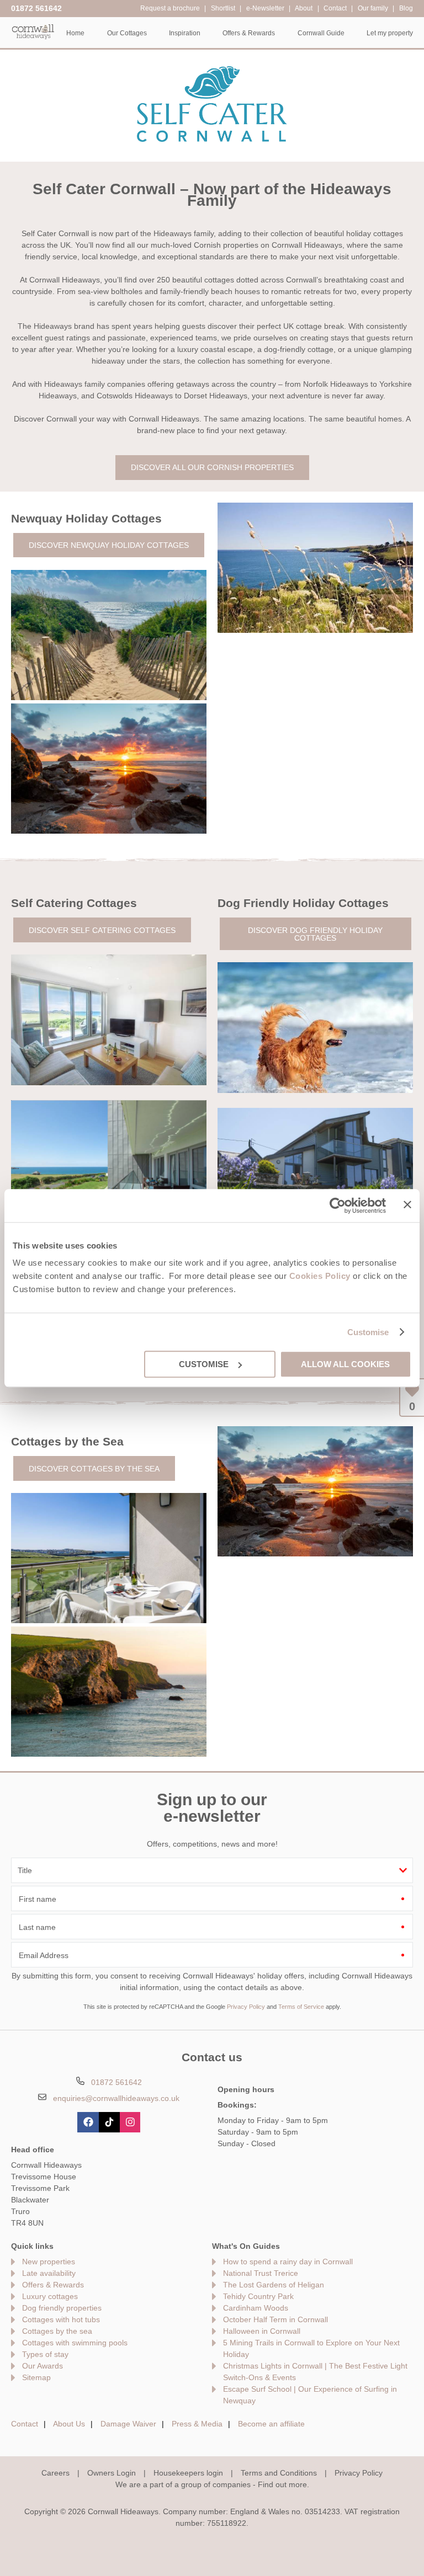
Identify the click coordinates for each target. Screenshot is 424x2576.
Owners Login (112, 2473)
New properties (49, 2262)
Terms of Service (301, 2007)
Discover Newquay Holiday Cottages (109, 545)
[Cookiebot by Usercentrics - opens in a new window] (338, 1206)
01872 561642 (36, 8)
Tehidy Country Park (258, 2296)
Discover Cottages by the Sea (94, 1469)
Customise (368, 1332)
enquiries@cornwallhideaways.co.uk (116, 2098)
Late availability (49, 2273)
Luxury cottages (50, 2296)
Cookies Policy (320, 1276)
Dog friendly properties (62, 2308)
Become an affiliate (271, 2424)
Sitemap (36, 2377)
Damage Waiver (128, 2424)
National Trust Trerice (261, 2273)
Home (75, 33)
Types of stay (45, 2354)
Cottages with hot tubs (61, 2319)
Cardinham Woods (256, 2308)
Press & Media (197, 2424)
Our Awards (43, 2366)
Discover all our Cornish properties (212, 467)
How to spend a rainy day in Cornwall (288, 2262)
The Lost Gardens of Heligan (274, 2285)
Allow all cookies (345, 1364)
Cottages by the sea (57, 2331)
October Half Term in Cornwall (275, 2319)
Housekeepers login (188, 2473)
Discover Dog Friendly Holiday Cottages (315, 934)
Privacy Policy (246, 2007)
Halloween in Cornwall (262, 2331)
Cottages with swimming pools (75, 2343)
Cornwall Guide (321, 33)
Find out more (282, 2484)
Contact (25, 2424)
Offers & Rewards (53, 2285)
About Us (69, 2424)
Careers (55, 2473)
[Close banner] (407, 1204)
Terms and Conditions (279, 2473)
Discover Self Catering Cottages (102, 930)
